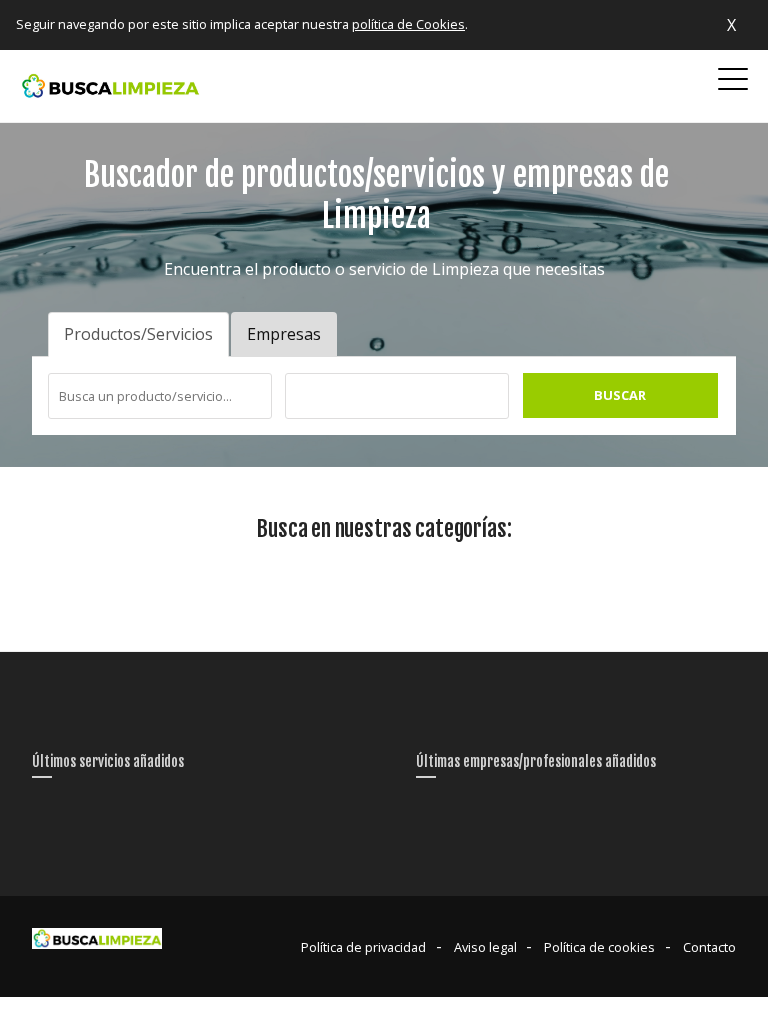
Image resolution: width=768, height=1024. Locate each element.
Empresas (284, 334)
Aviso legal (485, 947)
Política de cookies (599, 947)
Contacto (709, 947)
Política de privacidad (363, 947)
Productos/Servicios (138, 334)
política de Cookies (408, 24)
